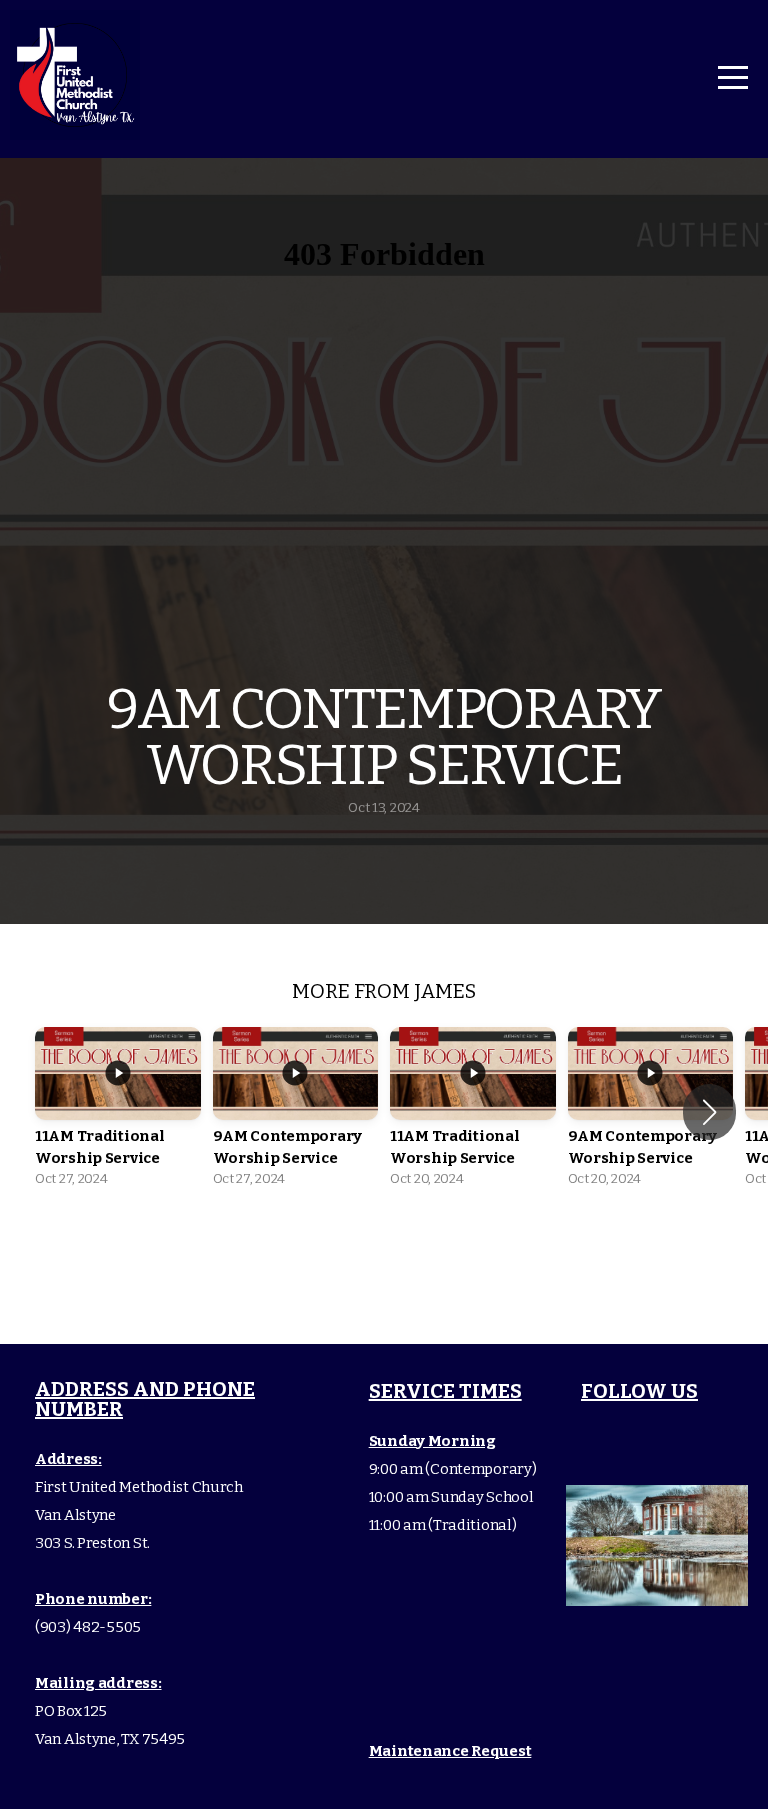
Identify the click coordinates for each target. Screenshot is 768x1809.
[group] (118, 1112)
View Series (384, 1254)
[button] (709, 1112)
